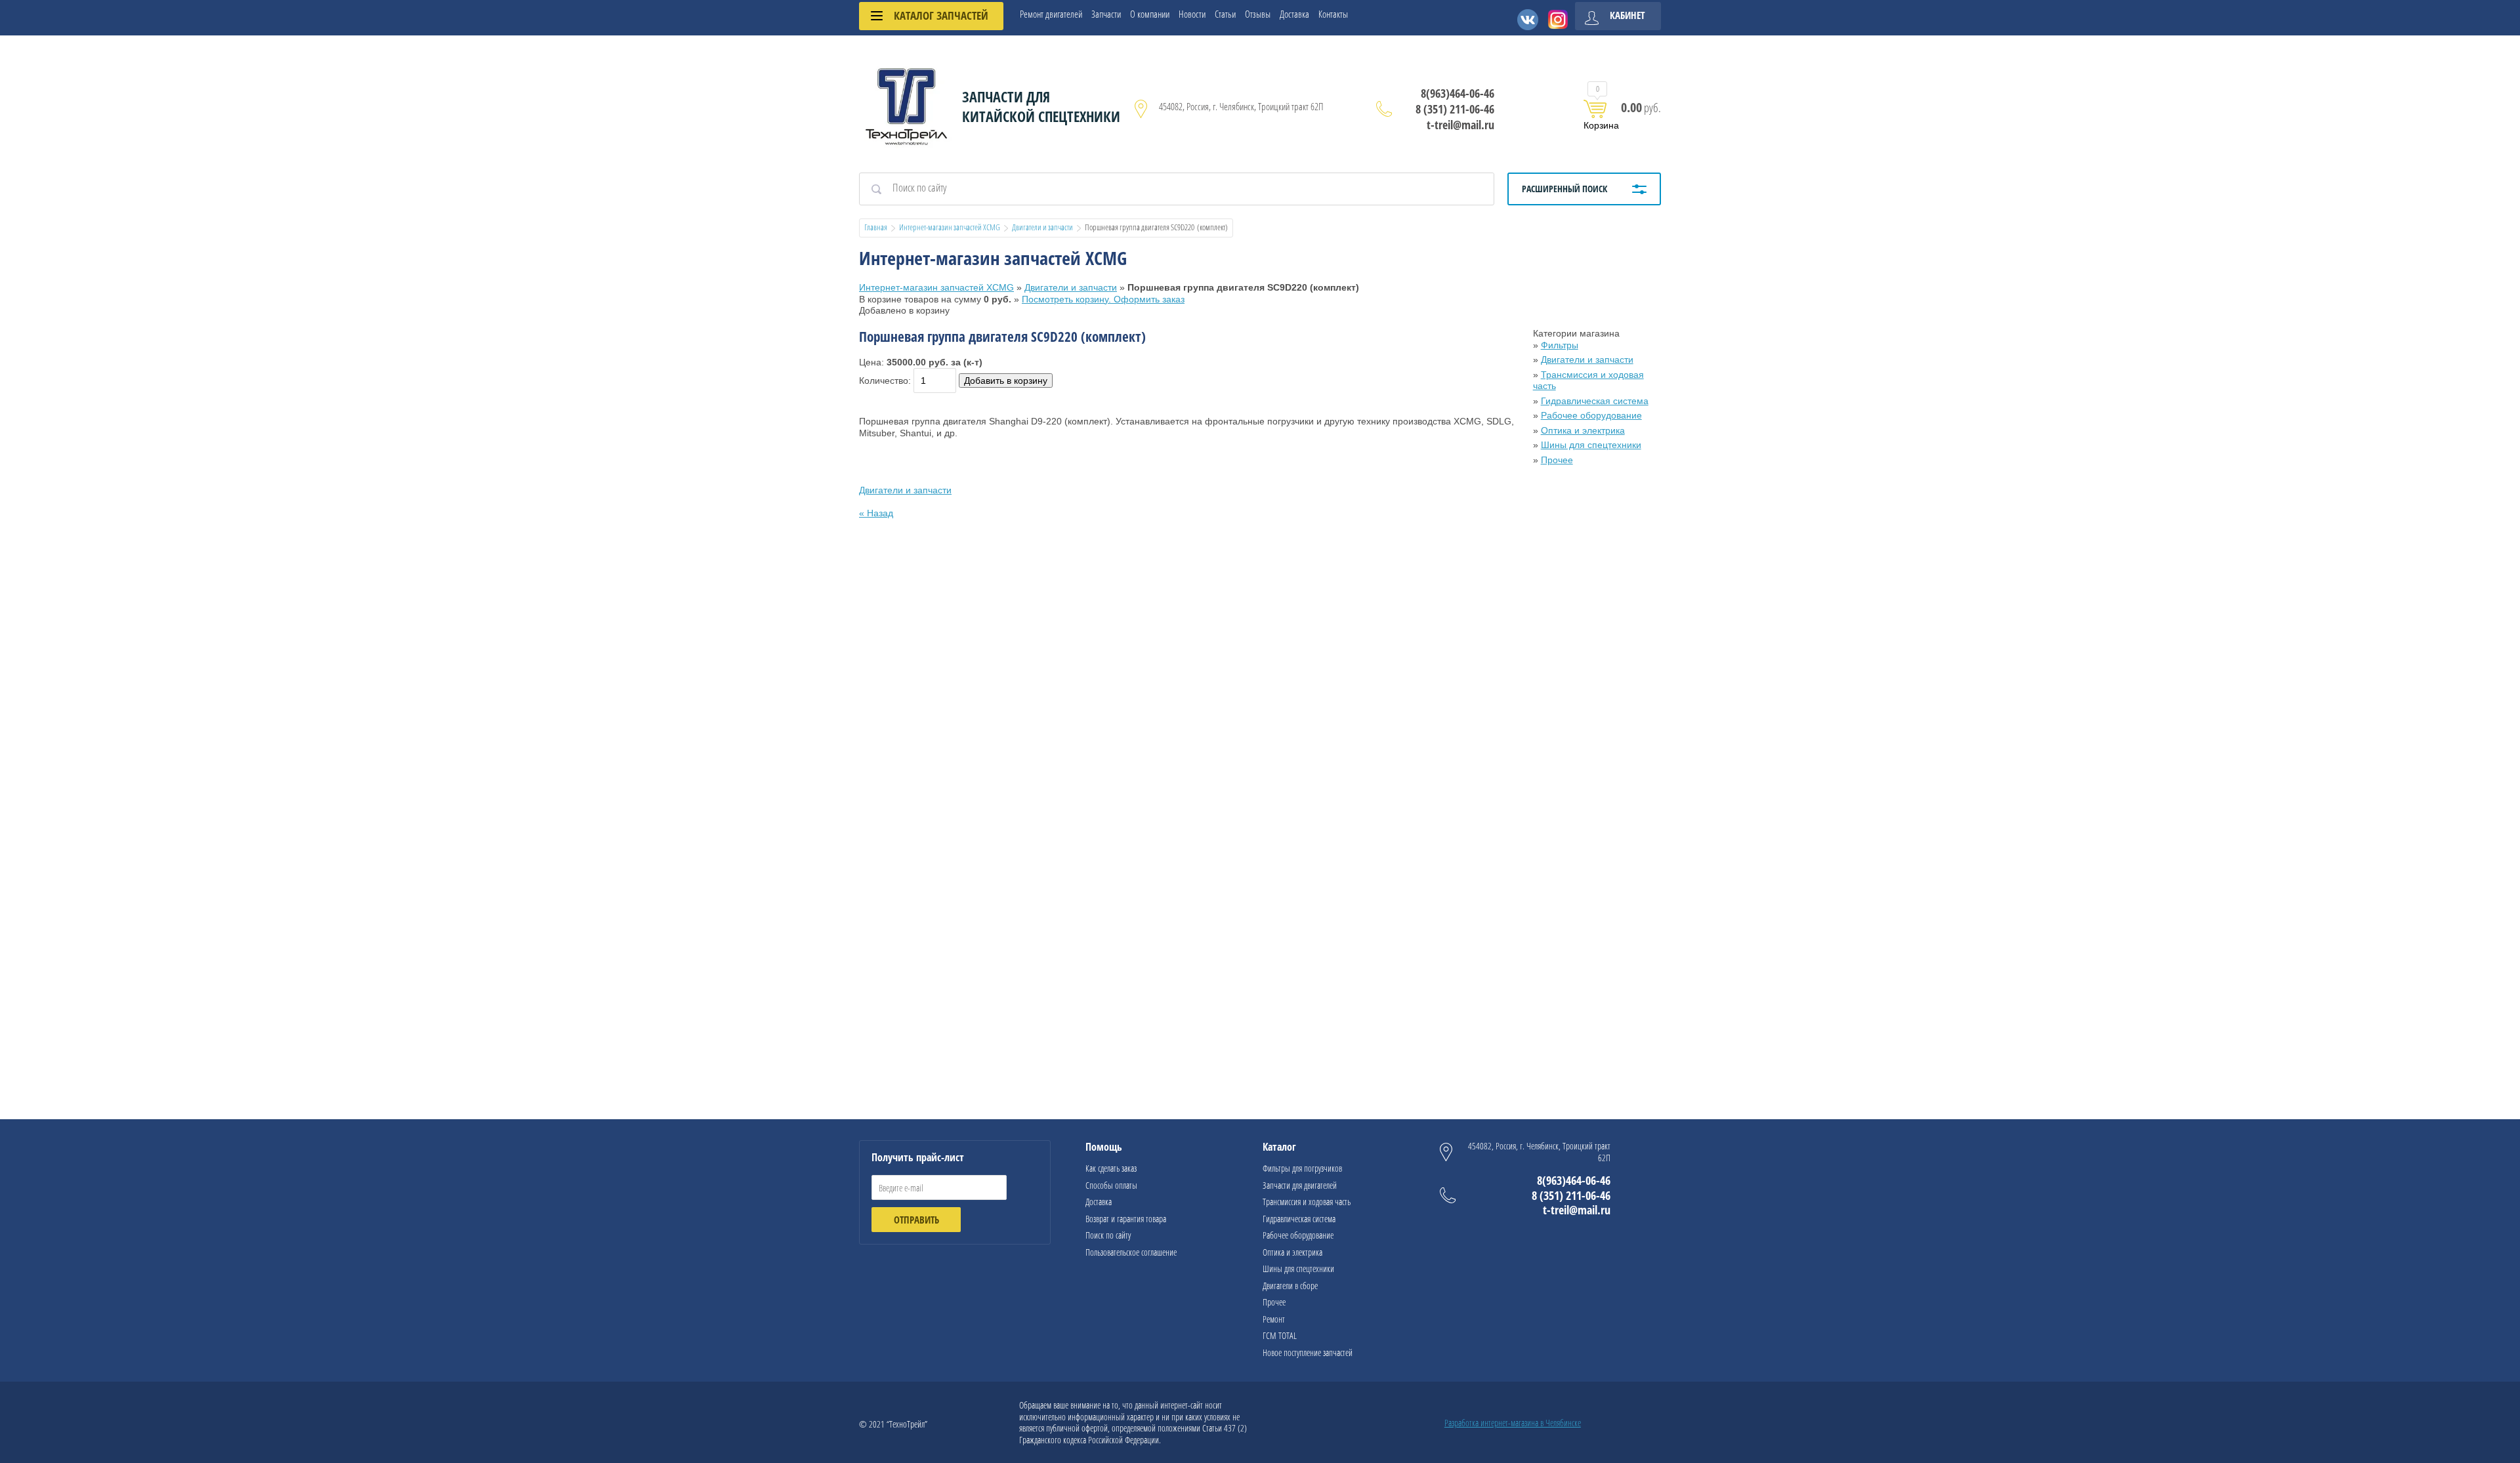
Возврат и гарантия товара (1126, 1219)
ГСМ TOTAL (1280, 1335)
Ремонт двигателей (1051, 14)
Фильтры (1560, 345)
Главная (876, 227)
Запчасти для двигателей (1300, 1185)
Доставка (1294, 14)
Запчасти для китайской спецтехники (1041, 106)
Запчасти (1106, 14)
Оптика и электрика (1583, 430)
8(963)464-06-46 (1458, 93)
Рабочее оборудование (1591, 415)
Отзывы (1258, 14)
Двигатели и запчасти (1042, 227)
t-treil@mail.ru (1460, 125)
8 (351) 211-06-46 (1455, 109)
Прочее (1557, 460)
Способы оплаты (1111, 1185)
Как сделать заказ (1111, 1168)
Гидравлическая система (1595, 401)
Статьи (1225, 14)
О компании (1150, 14)
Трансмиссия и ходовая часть (1307, 1202)
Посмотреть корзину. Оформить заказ (1103, 299)
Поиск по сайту (1108, 1235)
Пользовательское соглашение (1131, 1252)
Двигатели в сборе (1290, 1286)
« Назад (876, 513)
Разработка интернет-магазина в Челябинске (1513, 1423)
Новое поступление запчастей (1308, 1352)
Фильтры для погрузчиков (1302, 1168)
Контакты (1333, 14)
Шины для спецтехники (1591, 445)
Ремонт (1274, 1319)
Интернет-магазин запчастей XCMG (950, 227)
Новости (1192, 14)
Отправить (916, 1220)
